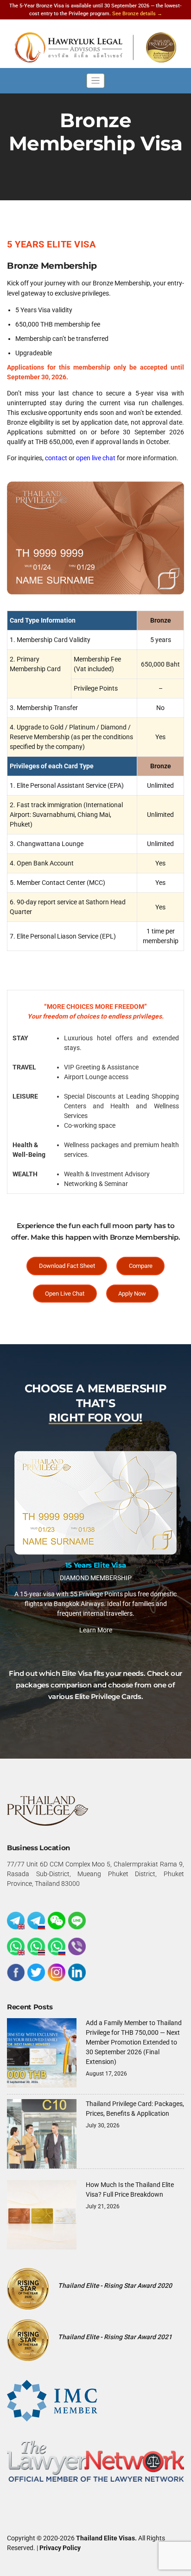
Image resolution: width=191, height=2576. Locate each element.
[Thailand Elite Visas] (95, 47)
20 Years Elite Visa (95, 1531)
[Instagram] (57, 1971)
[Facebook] (16, 1971)
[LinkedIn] (77, 1971)
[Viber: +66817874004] (77, 1945)
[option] (95, 1531)
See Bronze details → (137, 14)
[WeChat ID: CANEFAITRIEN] (57, 1919)
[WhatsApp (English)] (16, 1945)
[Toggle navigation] (95, 81)
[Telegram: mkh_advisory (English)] (16, 1919)
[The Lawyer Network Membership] (95, 2459)
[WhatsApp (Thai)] (36, 1945)
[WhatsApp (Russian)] (57, 1945)
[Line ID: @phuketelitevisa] (77, 1919)
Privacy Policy (60, 2546)
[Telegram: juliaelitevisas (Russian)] (36, 1919)
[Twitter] (36, 1971)
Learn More (96, 1596)
